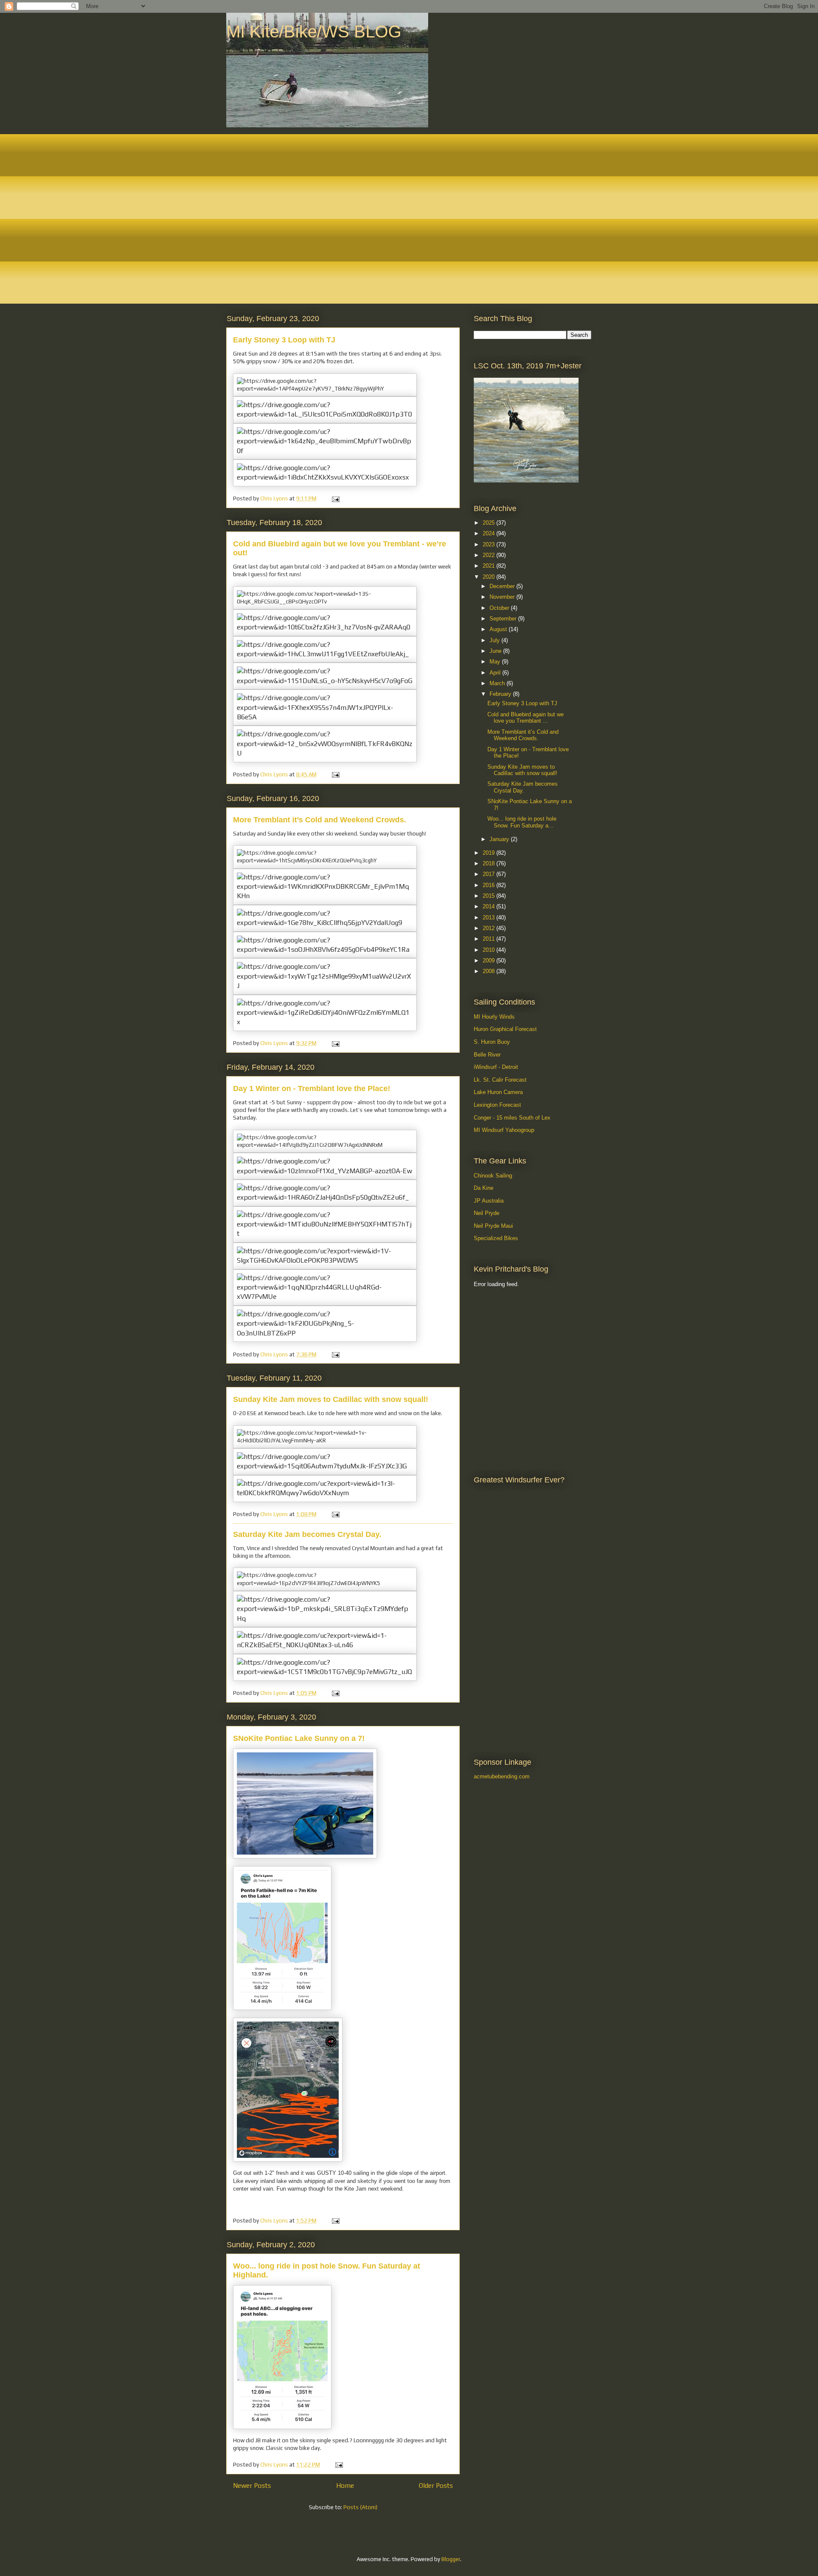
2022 (490, 555)
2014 (490, 906)
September (504, 619)
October (500, 608)
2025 (490, 523)
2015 (490, 896)
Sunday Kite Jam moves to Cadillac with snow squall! (331, 1399)
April (496, 673)
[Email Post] (335, 498)
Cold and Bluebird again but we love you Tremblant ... (526, 718)
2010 (490, 950)
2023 (490, 544)
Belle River (487, 1055)
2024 (490, 533)
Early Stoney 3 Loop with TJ (284, 340)
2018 (490, 863)
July (495, 640)
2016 (490, 885)
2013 (490, 918)
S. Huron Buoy (492, 1042)
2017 (490, 874)
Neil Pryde (487, 1213)
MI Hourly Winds (494, 1017)
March (498, 683)
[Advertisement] (512, 1338)
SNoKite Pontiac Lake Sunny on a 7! (299, 1738)
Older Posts (436, 2485)
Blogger (451, 2559)
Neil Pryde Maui (493, 1226)
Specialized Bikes (496, 1238)
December (503, 586)
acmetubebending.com (502, 1776)
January (500, 839)
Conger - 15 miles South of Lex (512, 1118)
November (503, 597)
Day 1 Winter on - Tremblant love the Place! (312, 1088)
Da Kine (484, 1188)
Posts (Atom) (360, 2507)
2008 (490, 971)
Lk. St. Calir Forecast (500, 1080)
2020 (490, 577)
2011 (490, 939)
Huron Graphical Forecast (505, 1029)
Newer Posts (252, 2485)
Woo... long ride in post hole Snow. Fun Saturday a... (522, 822)
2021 (490, 566)
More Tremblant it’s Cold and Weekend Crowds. (320, 820)
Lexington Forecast (497, 1105)
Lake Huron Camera (498, 1092)
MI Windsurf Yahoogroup (504, 1130)
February (501, 694)
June (496, 651)
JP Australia (489, 1201)
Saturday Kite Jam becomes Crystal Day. (307, 1534)
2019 (490, 853)
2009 (490, 961)
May (496, 662)
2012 (490, 928)
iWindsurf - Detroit (496, 1067)
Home (345, 2485)
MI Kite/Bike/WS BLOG (314, 32)
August (499, 629)
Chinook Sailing (493, 1176)
